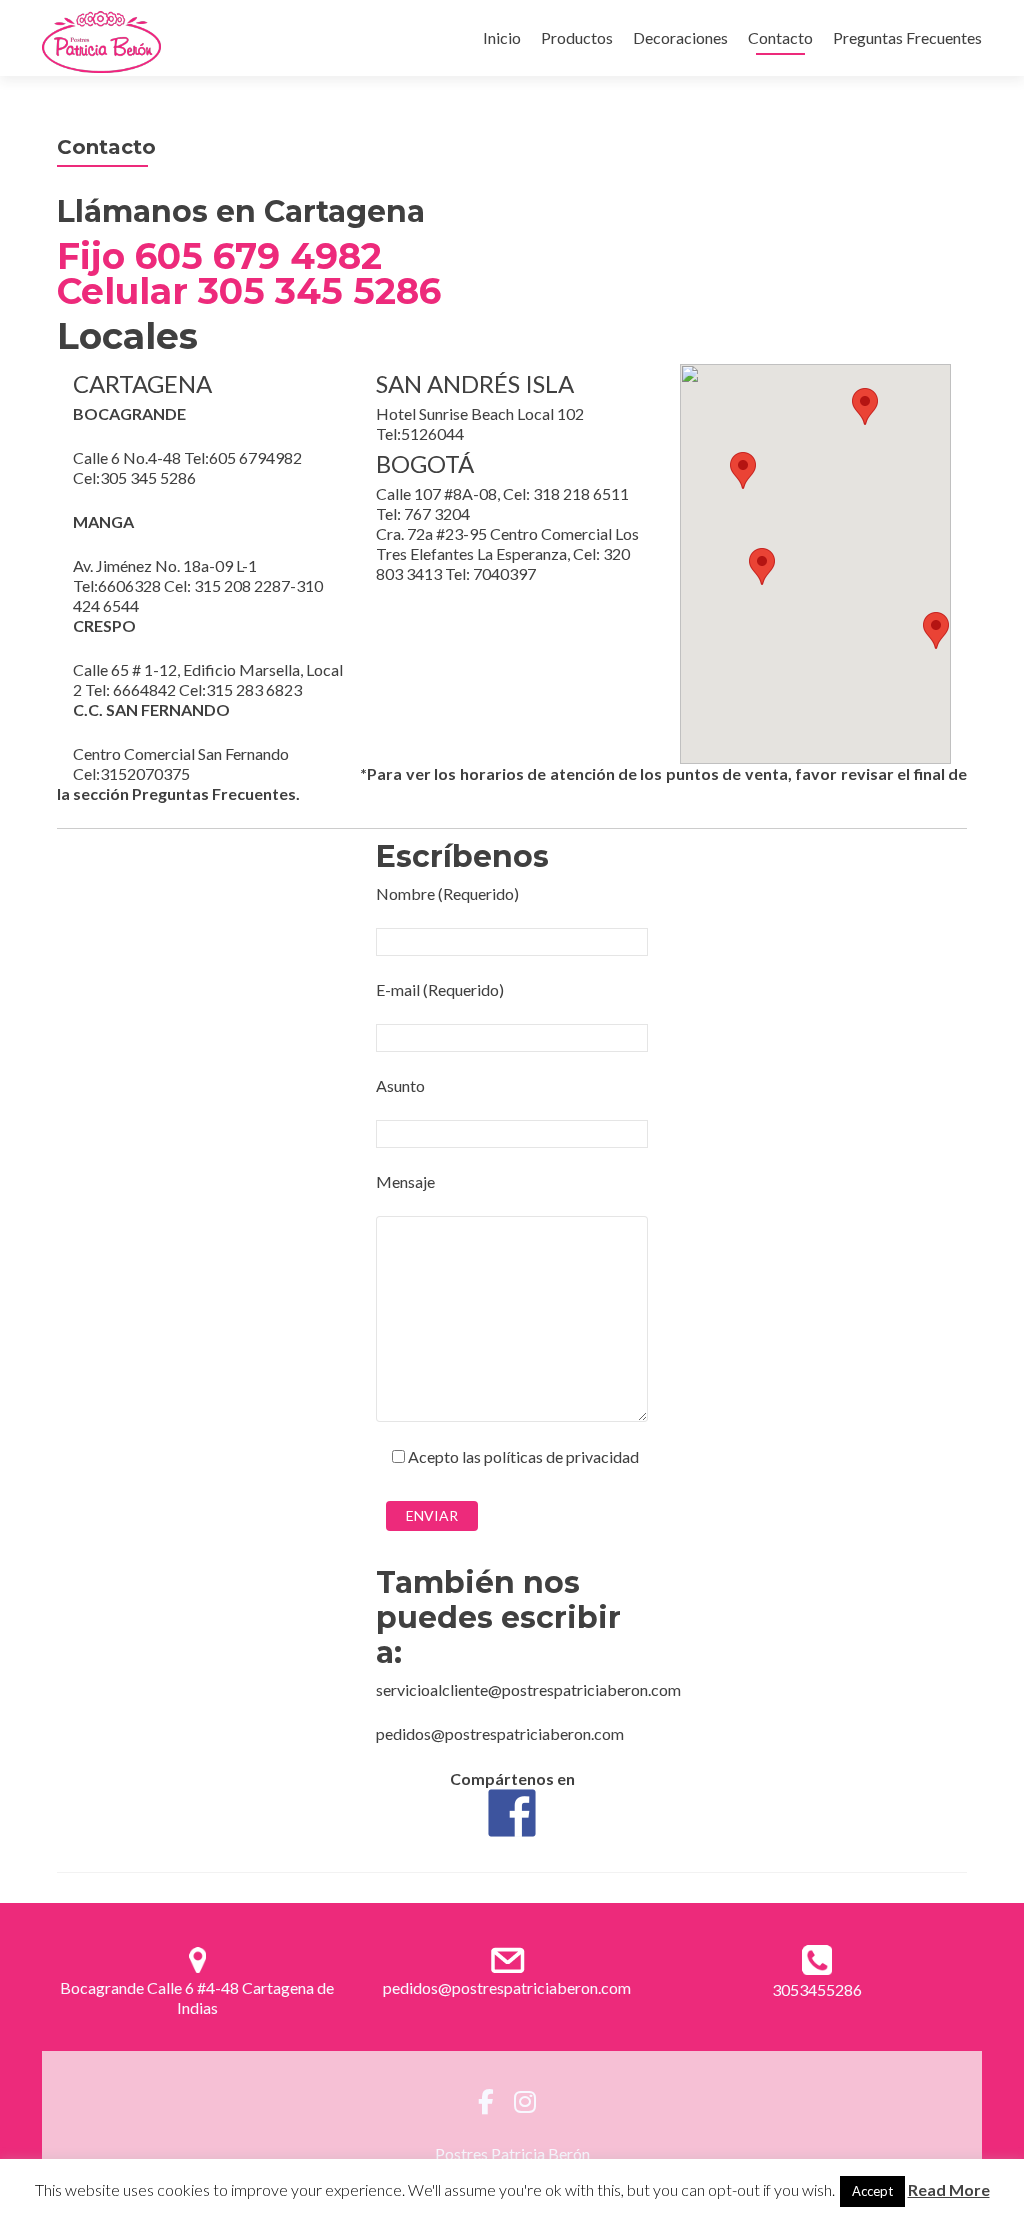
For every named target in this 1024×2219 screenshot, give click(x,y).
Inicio (502, 37)
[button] (762, 566)
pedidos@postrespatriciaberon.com (507, 1987)
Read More (949, 2189)
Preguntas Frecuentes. (216, 793)
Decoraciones (680, 37)
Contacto (780, 37)
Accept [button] (872, 2191)
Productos (577, 37)
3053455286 (817, 1989)
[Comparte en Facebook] (512, 1813)
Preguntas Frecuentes (907, 37)
